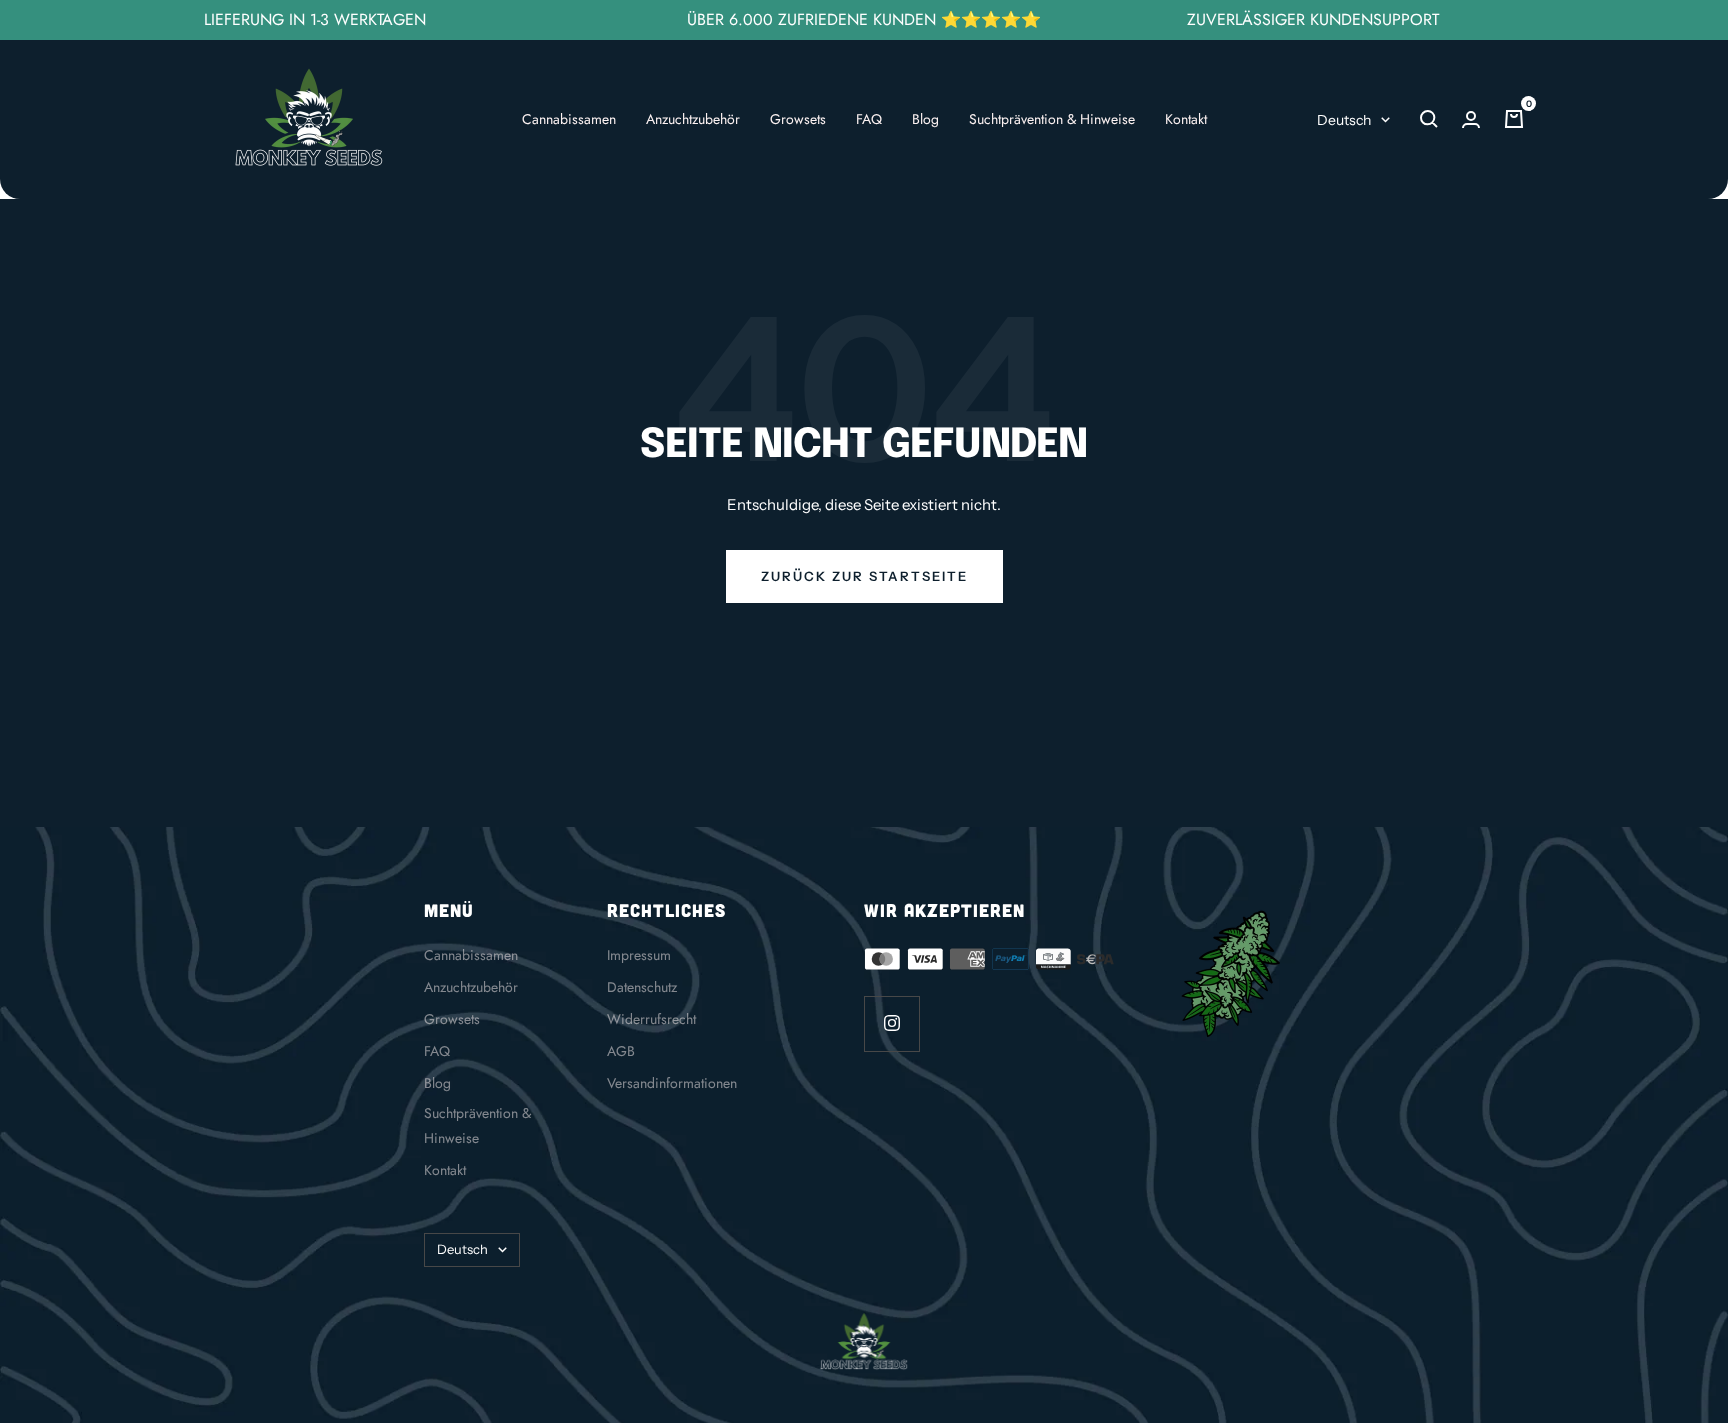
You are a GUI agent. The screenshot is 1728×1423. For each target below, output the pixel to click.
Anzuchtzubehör (693, 119)
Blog (925, 119)
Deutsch (1344, 120)
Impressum (639, 955)
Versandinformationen (672, 1083)
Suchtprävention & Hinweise (1052, 119)
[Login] (1471, 119)
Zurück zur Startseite (864, 576)
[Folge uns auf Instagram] (891, 1023)
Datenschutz (642, 987)
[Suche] (1429, 119)
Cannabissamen (569, 119)
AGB (621, 1051)
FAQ (869, 119)
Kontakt (1186, 119)
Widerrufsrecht (651, 1019)
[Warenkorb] (1514, 119)
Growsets (798, 119)
